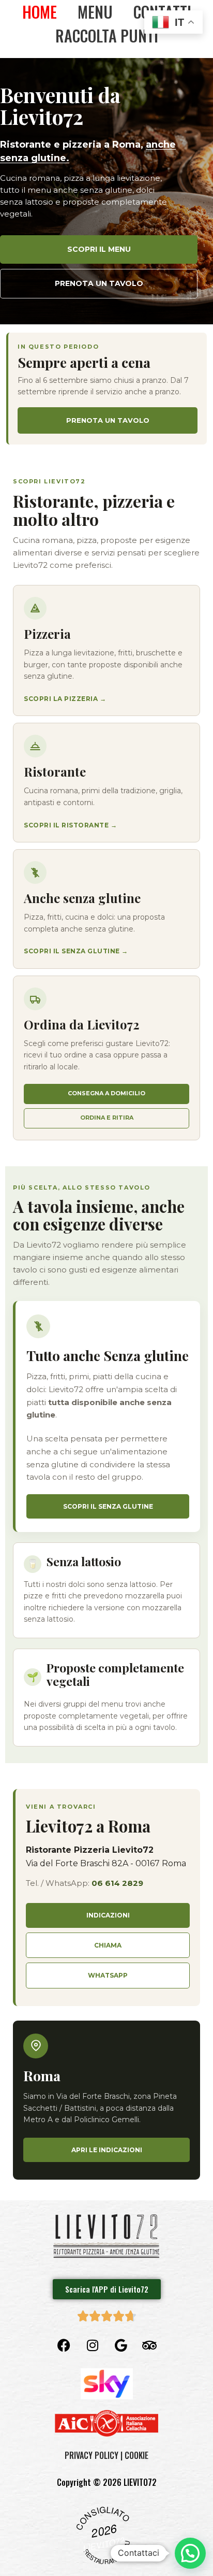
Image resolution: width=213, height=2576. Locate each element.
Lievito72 (104, 2544)
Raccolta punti (107, 35)
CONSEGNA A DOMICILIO (106, 1093)
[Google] (121, 2345)
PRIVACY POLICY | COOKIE (106, 2455)
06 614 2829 (117, 1883)
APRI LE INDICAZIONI (107, 2150)
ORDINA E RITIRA (107, 1118)
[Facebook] (64, 2345)
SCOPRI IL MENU (99, 249)
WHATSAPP (108, 1975)
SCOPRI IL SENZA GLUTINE (108, 1506)
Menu (95, 12)
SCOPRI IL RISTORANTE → (70, 825)
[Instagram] (93, 2345)
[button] (190, 2553)
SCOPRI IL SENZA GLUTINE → (76, 951)
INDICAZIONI (108, 1915)
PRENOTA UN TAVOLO (99, 283)
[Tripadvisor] (149, 2345)
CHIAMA (108, 1945)
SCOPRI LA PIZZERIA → (65, 699)
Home (40, 12)
